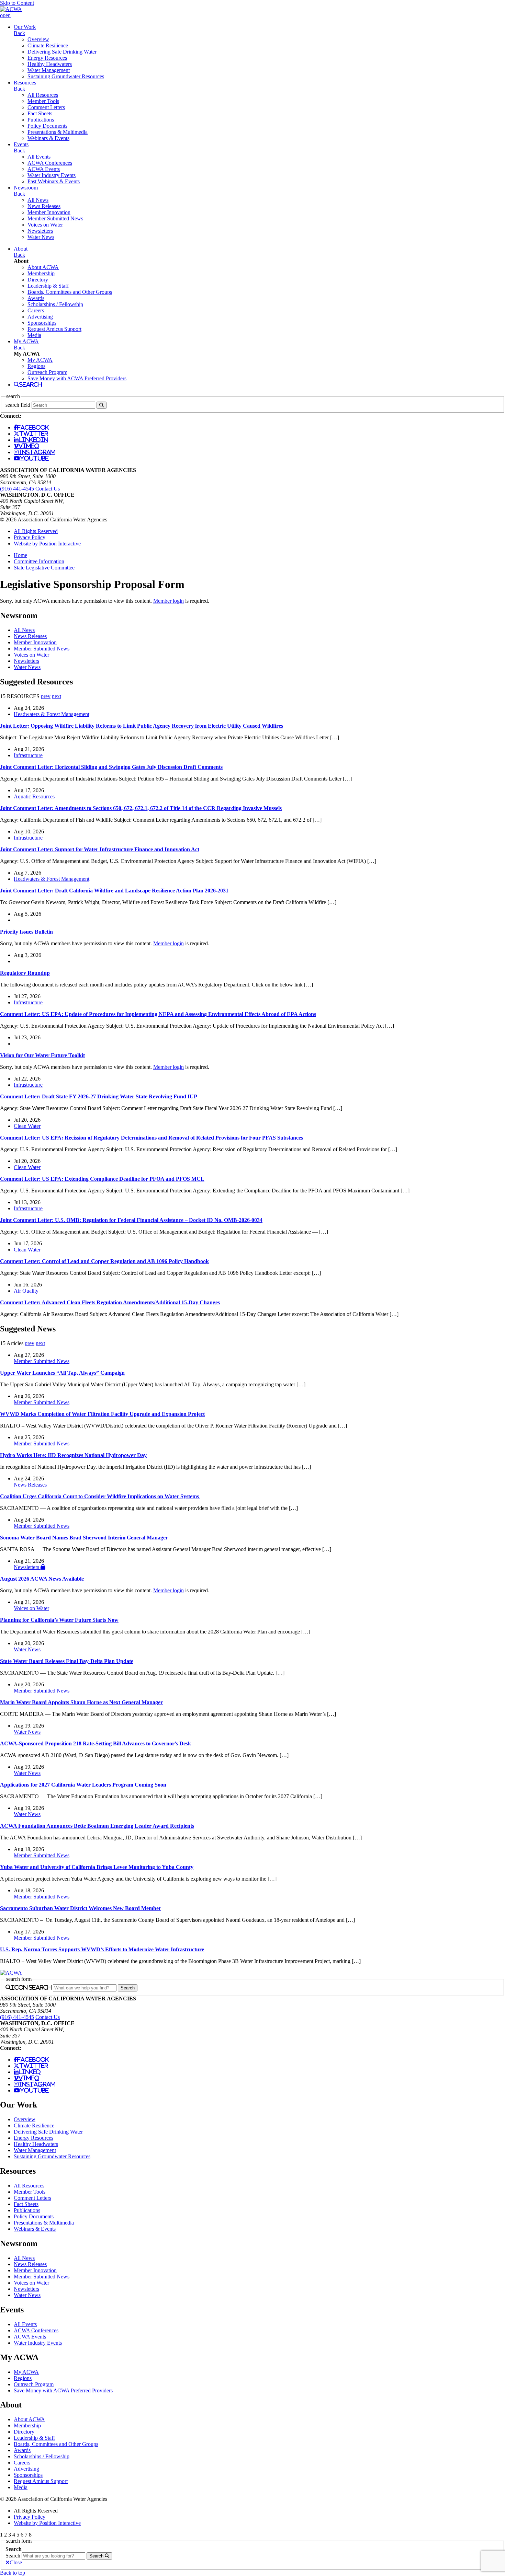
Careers (36, 310)
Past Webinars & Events (54, 181)
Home (20, 555)
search (31, 384)
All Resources (43, 95)
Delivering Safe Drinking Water (62, 52)
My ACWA (26, 341)
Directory (38, 280)
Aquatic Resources (34, 796)
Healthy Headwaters (50, 64)
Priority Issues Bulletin (26, 932)
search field (18, 405)
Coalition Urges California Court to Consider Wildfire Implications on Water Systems (100, 1496)
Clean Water (27, 1126)
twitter (34, 434)
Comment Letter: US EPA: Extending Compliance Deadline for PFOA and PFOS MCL (102, 1179)
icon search (31, 1987)
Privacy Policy (30, 537)
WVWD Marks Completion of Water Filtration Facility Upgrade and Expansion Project (102, 1414)
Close (16, 2562)
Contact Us (48, 489)
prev (46, 696)
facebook (33, 427)
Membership (41, 273)
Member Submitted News (55, 218)
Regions (36, 366)
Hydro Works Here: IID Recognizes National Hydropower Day (73, 1455)
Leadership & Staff (48, 286)
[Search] (102, 405)
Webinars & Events (48, 138)
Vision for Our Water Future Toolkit (42, 1055)
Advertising (40, 317)
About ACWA (43, 267)
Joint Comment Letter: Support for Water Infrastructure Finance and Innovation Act (100, 849)
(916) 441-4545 (17, 489)
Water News (41, 237)
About (21, 249)
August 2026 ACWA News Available (42, 1579)
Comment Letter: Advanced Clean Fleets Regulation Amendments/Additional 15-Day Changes (110, 1302)
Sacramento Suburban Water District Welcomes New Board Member (81, 1908)
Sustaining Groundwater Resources (66, 76)
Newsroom (26, 188)
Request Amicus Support (54, 329)
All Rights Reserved (36, 531)
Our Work (25, 27)
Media (34, 335)
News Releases (44, 206)
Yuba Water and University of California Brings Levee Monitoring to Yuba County (97, 1867)
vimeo (29, 446)
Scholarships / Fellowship (55, 304)
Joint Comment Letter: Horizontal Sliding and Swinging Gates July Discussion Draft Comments (111, 767)
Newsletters (40, 231)
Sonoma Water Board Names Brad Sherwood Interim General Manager (84, 1538)
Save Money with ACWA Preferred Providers (77, 378)
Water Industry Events (52, 175)
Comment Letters (46, 107)
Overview (38, 39)
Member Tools (43, 101)
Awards (36, 298)
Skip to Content (17, 3)
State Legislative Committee (44, 568)
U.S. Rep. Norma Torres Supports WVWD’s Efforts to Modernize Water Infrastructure (102, 1949)
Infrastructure (28, 755)
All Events (39, 157)
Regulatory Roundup (25, 973)
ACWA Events (44, 169)
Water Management (49, 70)
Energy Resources (47, 58)
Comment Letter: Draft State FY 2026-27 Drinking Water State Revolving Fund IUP (99, 1096)
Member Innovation (49, 212)
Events (21, 144)
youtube (34, 458)
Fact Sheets (40, 113)
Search (13, 2556)
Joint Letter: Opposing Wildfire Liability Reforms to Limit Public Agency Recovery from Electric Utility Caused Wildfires (142, 726)
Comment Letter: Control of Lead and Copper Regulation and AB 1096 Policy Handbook (104, 1261)
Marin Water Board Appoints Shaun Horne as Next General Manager (81, 1702)
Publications (41, 120)
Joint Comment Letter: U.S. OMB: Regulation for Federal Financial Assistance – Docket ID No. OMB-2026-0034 (131, 1220)
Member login (169, 601)
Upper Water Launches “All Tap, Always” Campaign (62, 1373)
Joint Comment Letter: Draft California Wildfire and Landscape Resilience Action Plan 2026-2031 (114, 891)
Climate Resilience (48, 45)
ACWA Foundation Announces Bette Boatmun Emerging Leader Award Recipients (97, 1826)
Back (19, 33)
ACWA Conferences (50, 163)
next (57, 696)
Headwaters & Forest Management (52, 714)
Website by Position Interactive (47, 544)
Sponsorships (42, 323)
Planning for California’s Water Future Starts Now (59, 1620)
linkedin (33, 440)
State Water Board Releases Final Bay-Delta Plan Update (67, 1661)
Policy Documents (47, 126)
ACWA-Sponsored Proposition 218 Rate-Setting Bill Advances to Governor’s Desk (96, 1743)
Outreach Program (47, 372)
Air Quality (26, 1291)
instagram (37, 452)
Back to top (13, 2573)
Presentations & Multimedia (58, 132)
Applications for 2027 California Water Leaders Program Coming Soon (83, 1785)
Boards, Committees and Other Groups (70, 292)
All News (38, 200)
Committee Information (39, 561)
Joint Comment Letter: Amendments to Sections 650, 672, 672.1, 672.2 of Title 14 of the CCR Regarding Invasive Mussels (141, 808)
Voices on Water (45, 225)
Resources (25, 83)
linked (30, 2072)
